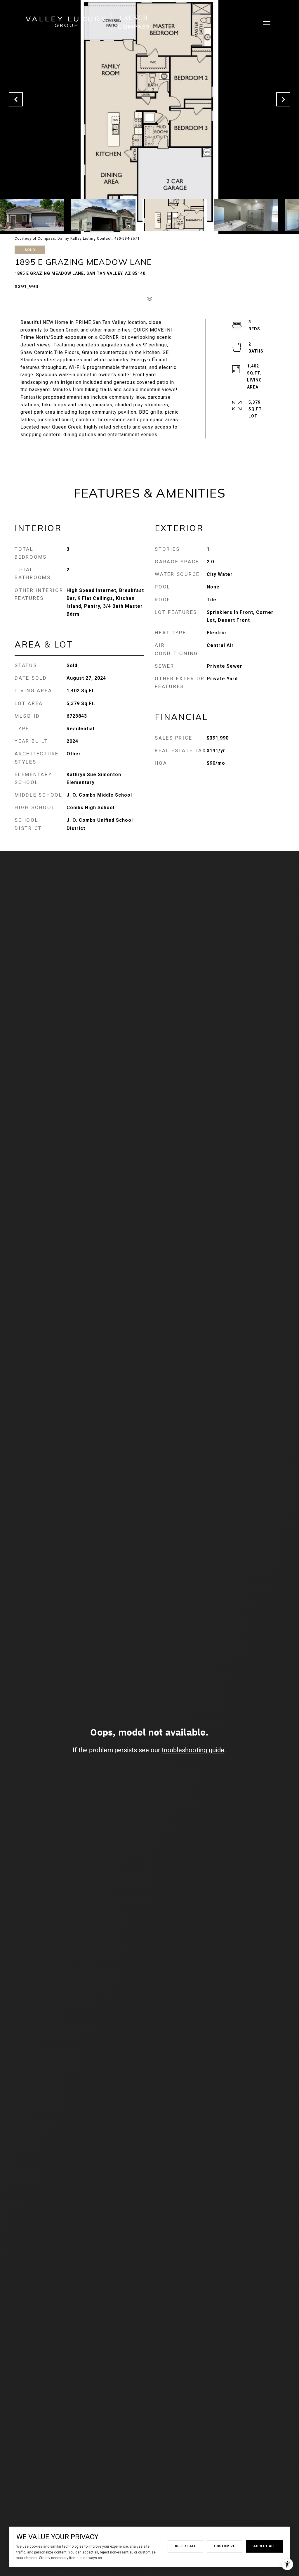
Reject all (185, 2546)
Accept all (264, 2546)
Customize (225, 2546)
